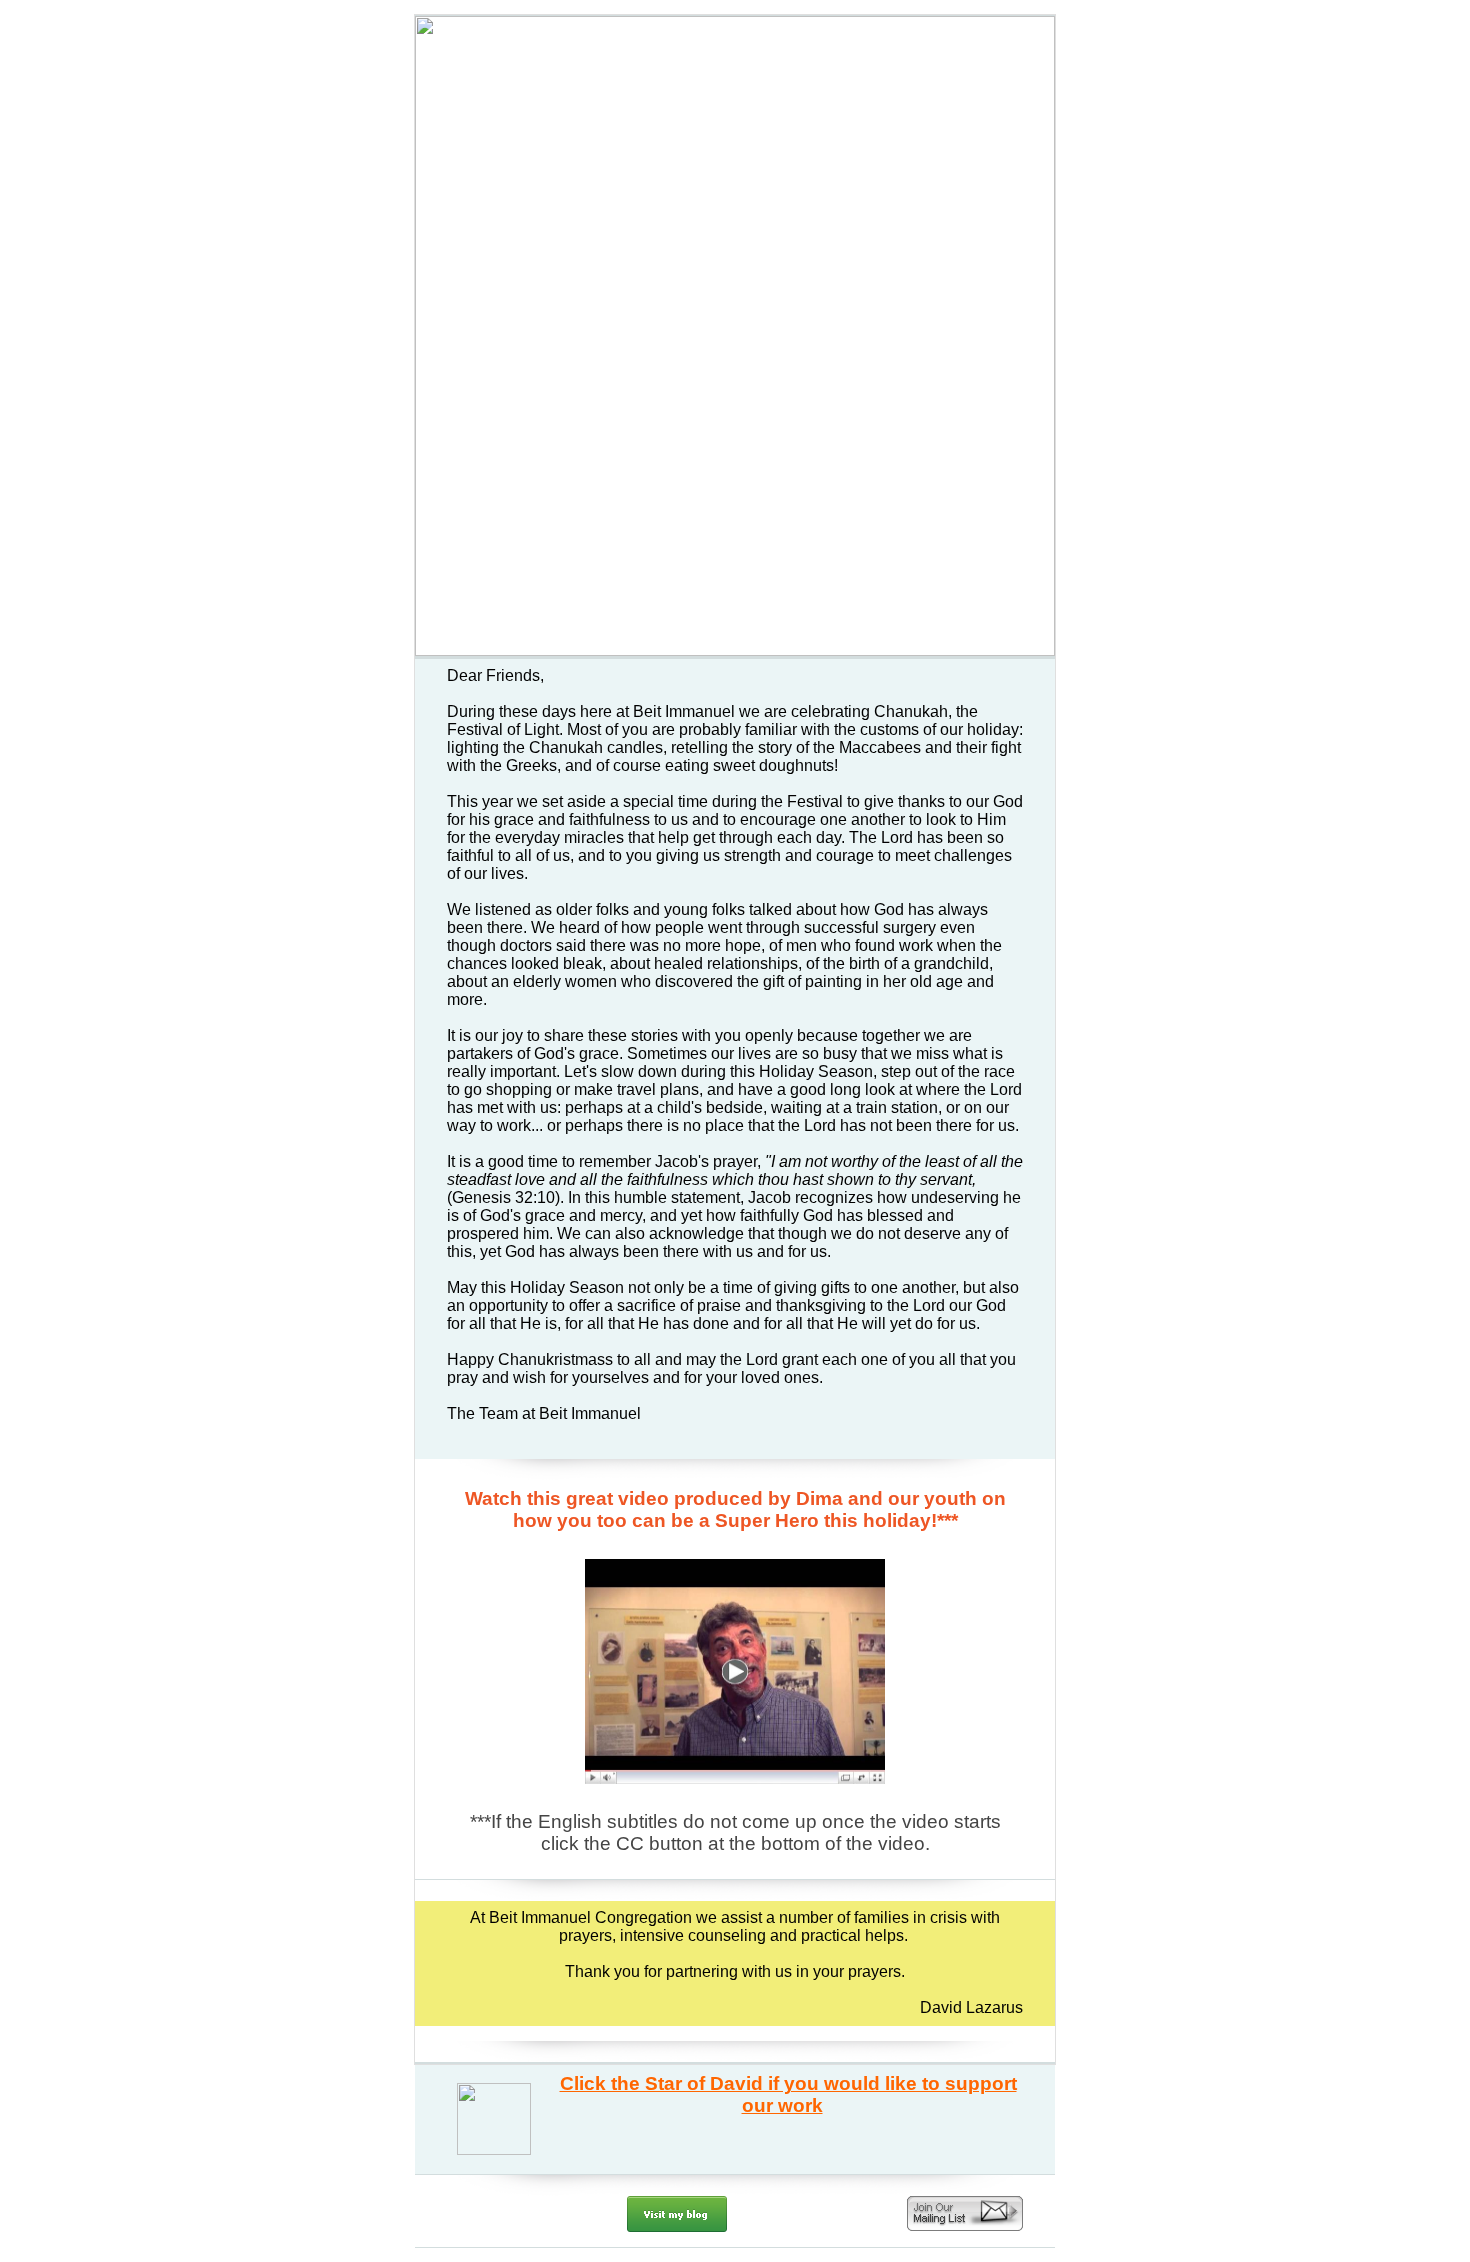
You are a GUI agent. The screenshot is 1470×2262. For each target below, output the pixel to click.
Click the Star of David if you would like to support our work (788, 2094)
